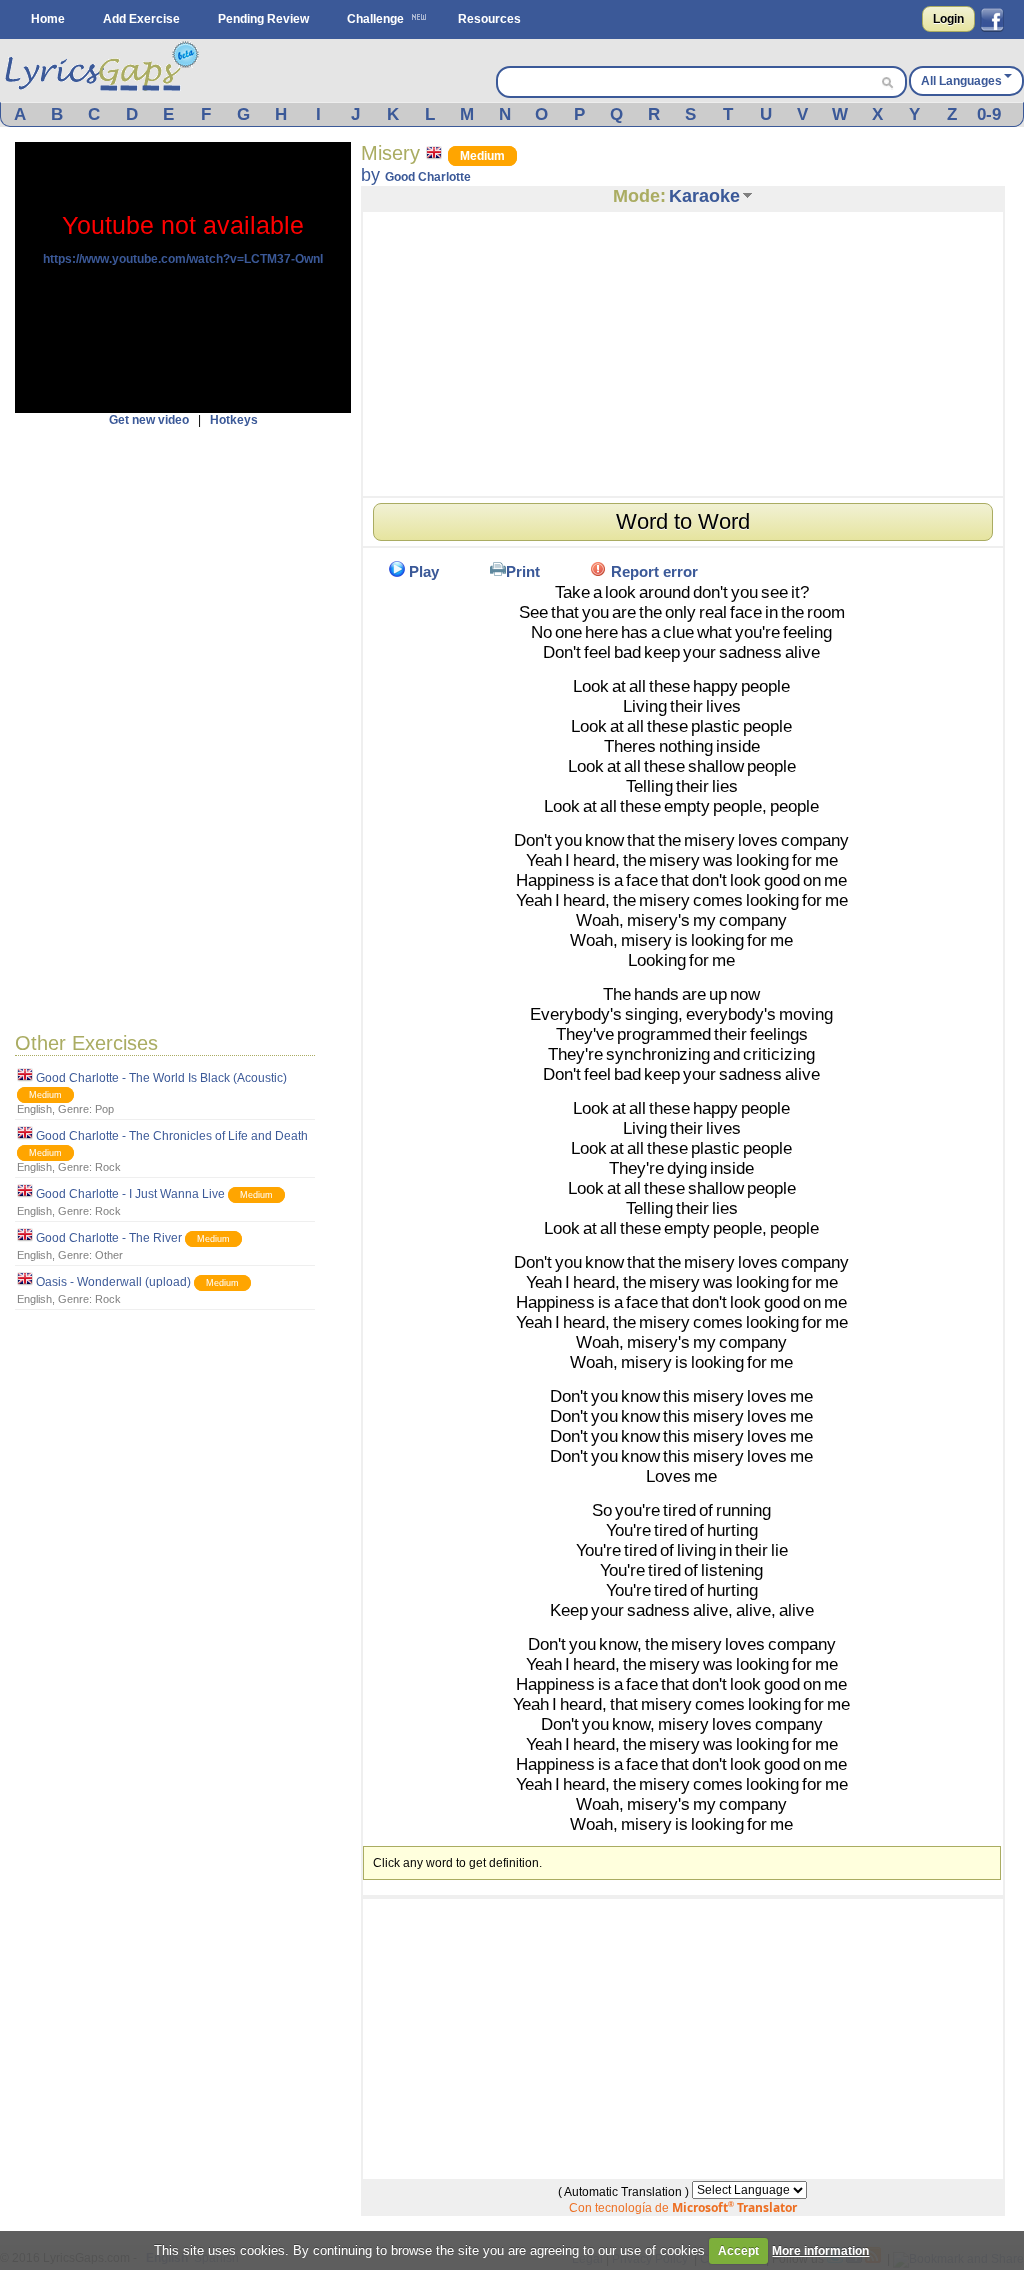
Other (109, 1255)
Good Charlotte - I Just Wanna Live (130, 1194)
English (34, 1109)
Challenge (375, 19)
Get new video (149, 420)
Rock (108, 1167)
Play (424, 571)
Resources (489, 19)
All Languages (961, 81)
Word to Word (683, 521)
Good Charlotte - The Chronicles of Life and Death (172, 1136)
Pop (104, 1109)
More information (820, 2251)
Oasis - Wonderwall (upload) (113, 1282)
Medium (45, 1095)
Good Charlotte (428, 177)
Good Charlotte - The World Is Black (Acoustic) (161, 1078)
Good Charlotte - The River (109, 1238)
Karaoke (704, 196)
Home (48, 19)
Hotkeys (234, 420)
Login (948, 19)
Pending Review (263, 19)
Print (523, 571)
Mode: (639, 196)
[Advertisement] (183, 727)
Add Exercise (141, 19)
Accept (738, 2251)
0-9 (989, 114)
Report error (654, 571)
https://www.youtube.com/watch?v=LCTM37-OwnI (183, 259)
